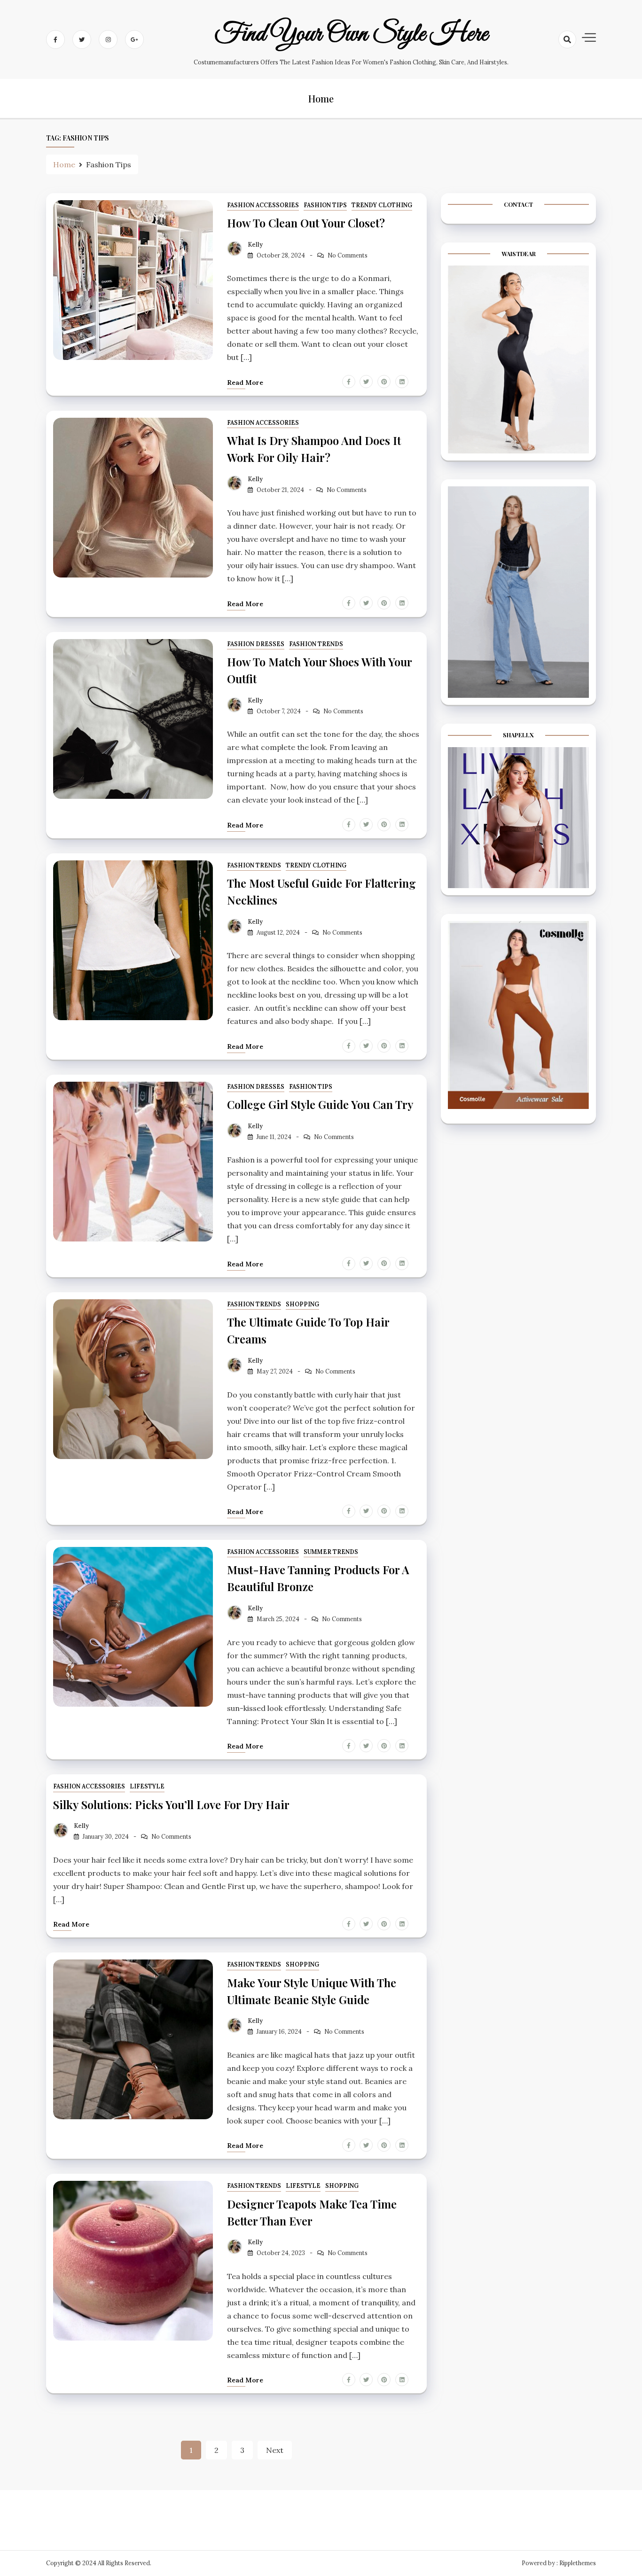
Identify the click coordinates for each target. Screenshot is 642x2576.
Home (321, 98)
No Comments (348, 255)
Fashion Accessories (263, 205)
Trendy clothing (382, 205)
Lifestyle (147, 1786)
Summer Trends (331, 1552)
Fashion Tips (325, 205)
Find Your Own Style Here (351, 34)
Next (275, 2450)
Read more (245, 382)
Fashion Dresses (256, 644)
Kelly (255, 245)
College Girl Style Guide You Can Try (320, 1104)
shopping (302, 1304)
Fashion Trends (316, 644)
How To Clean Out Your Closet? (306, 223)
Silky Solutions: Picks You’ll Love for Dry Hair (171, 1804)
